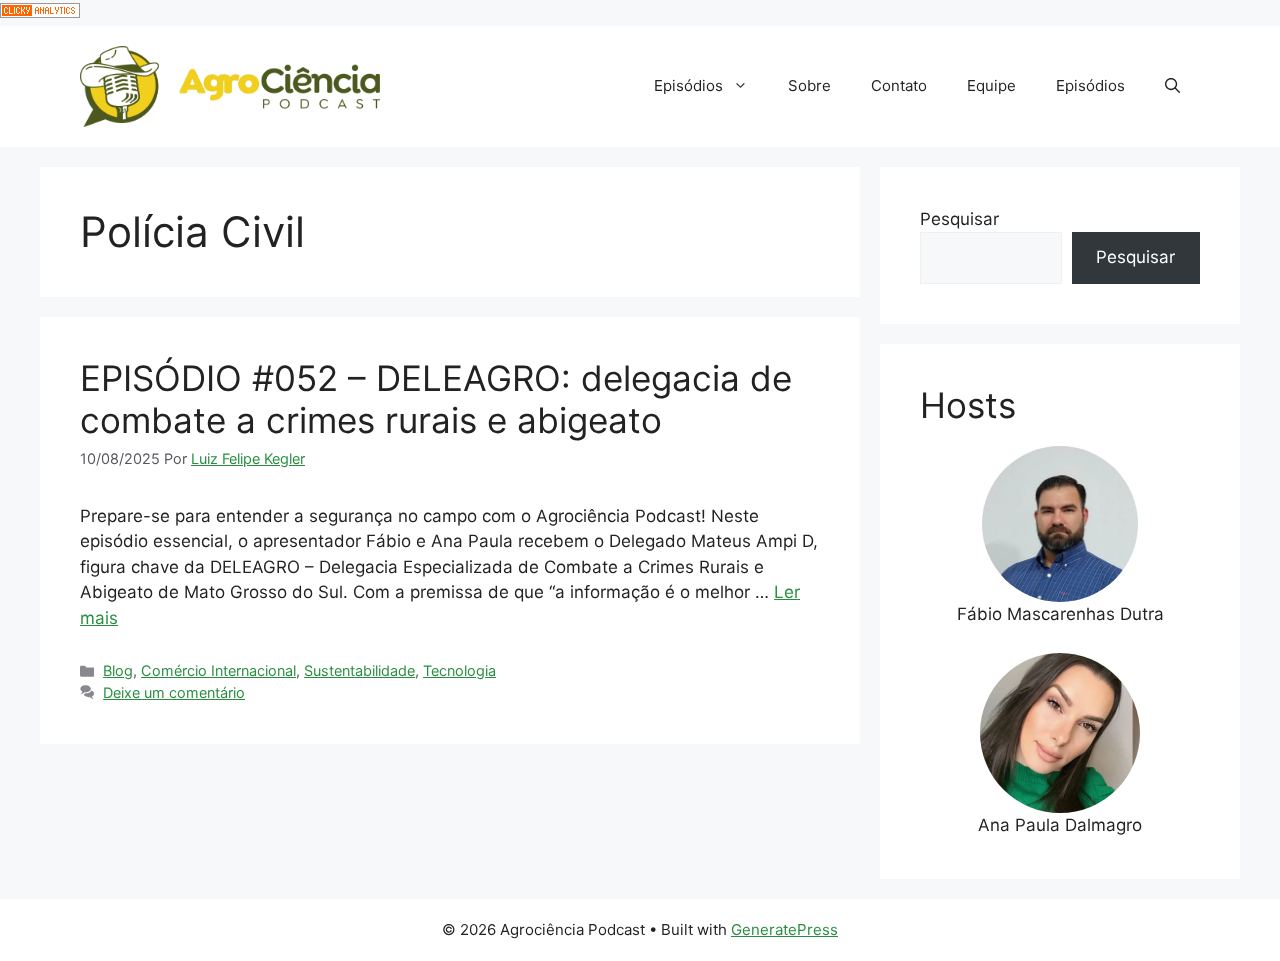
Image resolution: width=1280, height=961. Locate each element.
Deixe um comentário (174, 692)
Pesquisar (959, 219)
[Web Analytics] (40, 12)
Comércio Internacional (218, 670)
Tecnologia (459, 670)
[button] (1172, 86)
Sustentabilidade (359, 670)
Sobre (809, 85)
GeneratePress (784, 929)
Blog (118, 670)
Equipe (991, 85)
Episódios (688, 85)
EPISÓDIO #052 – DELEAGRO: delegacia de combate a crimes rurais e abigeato (436, 399)
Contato (899, 85)
